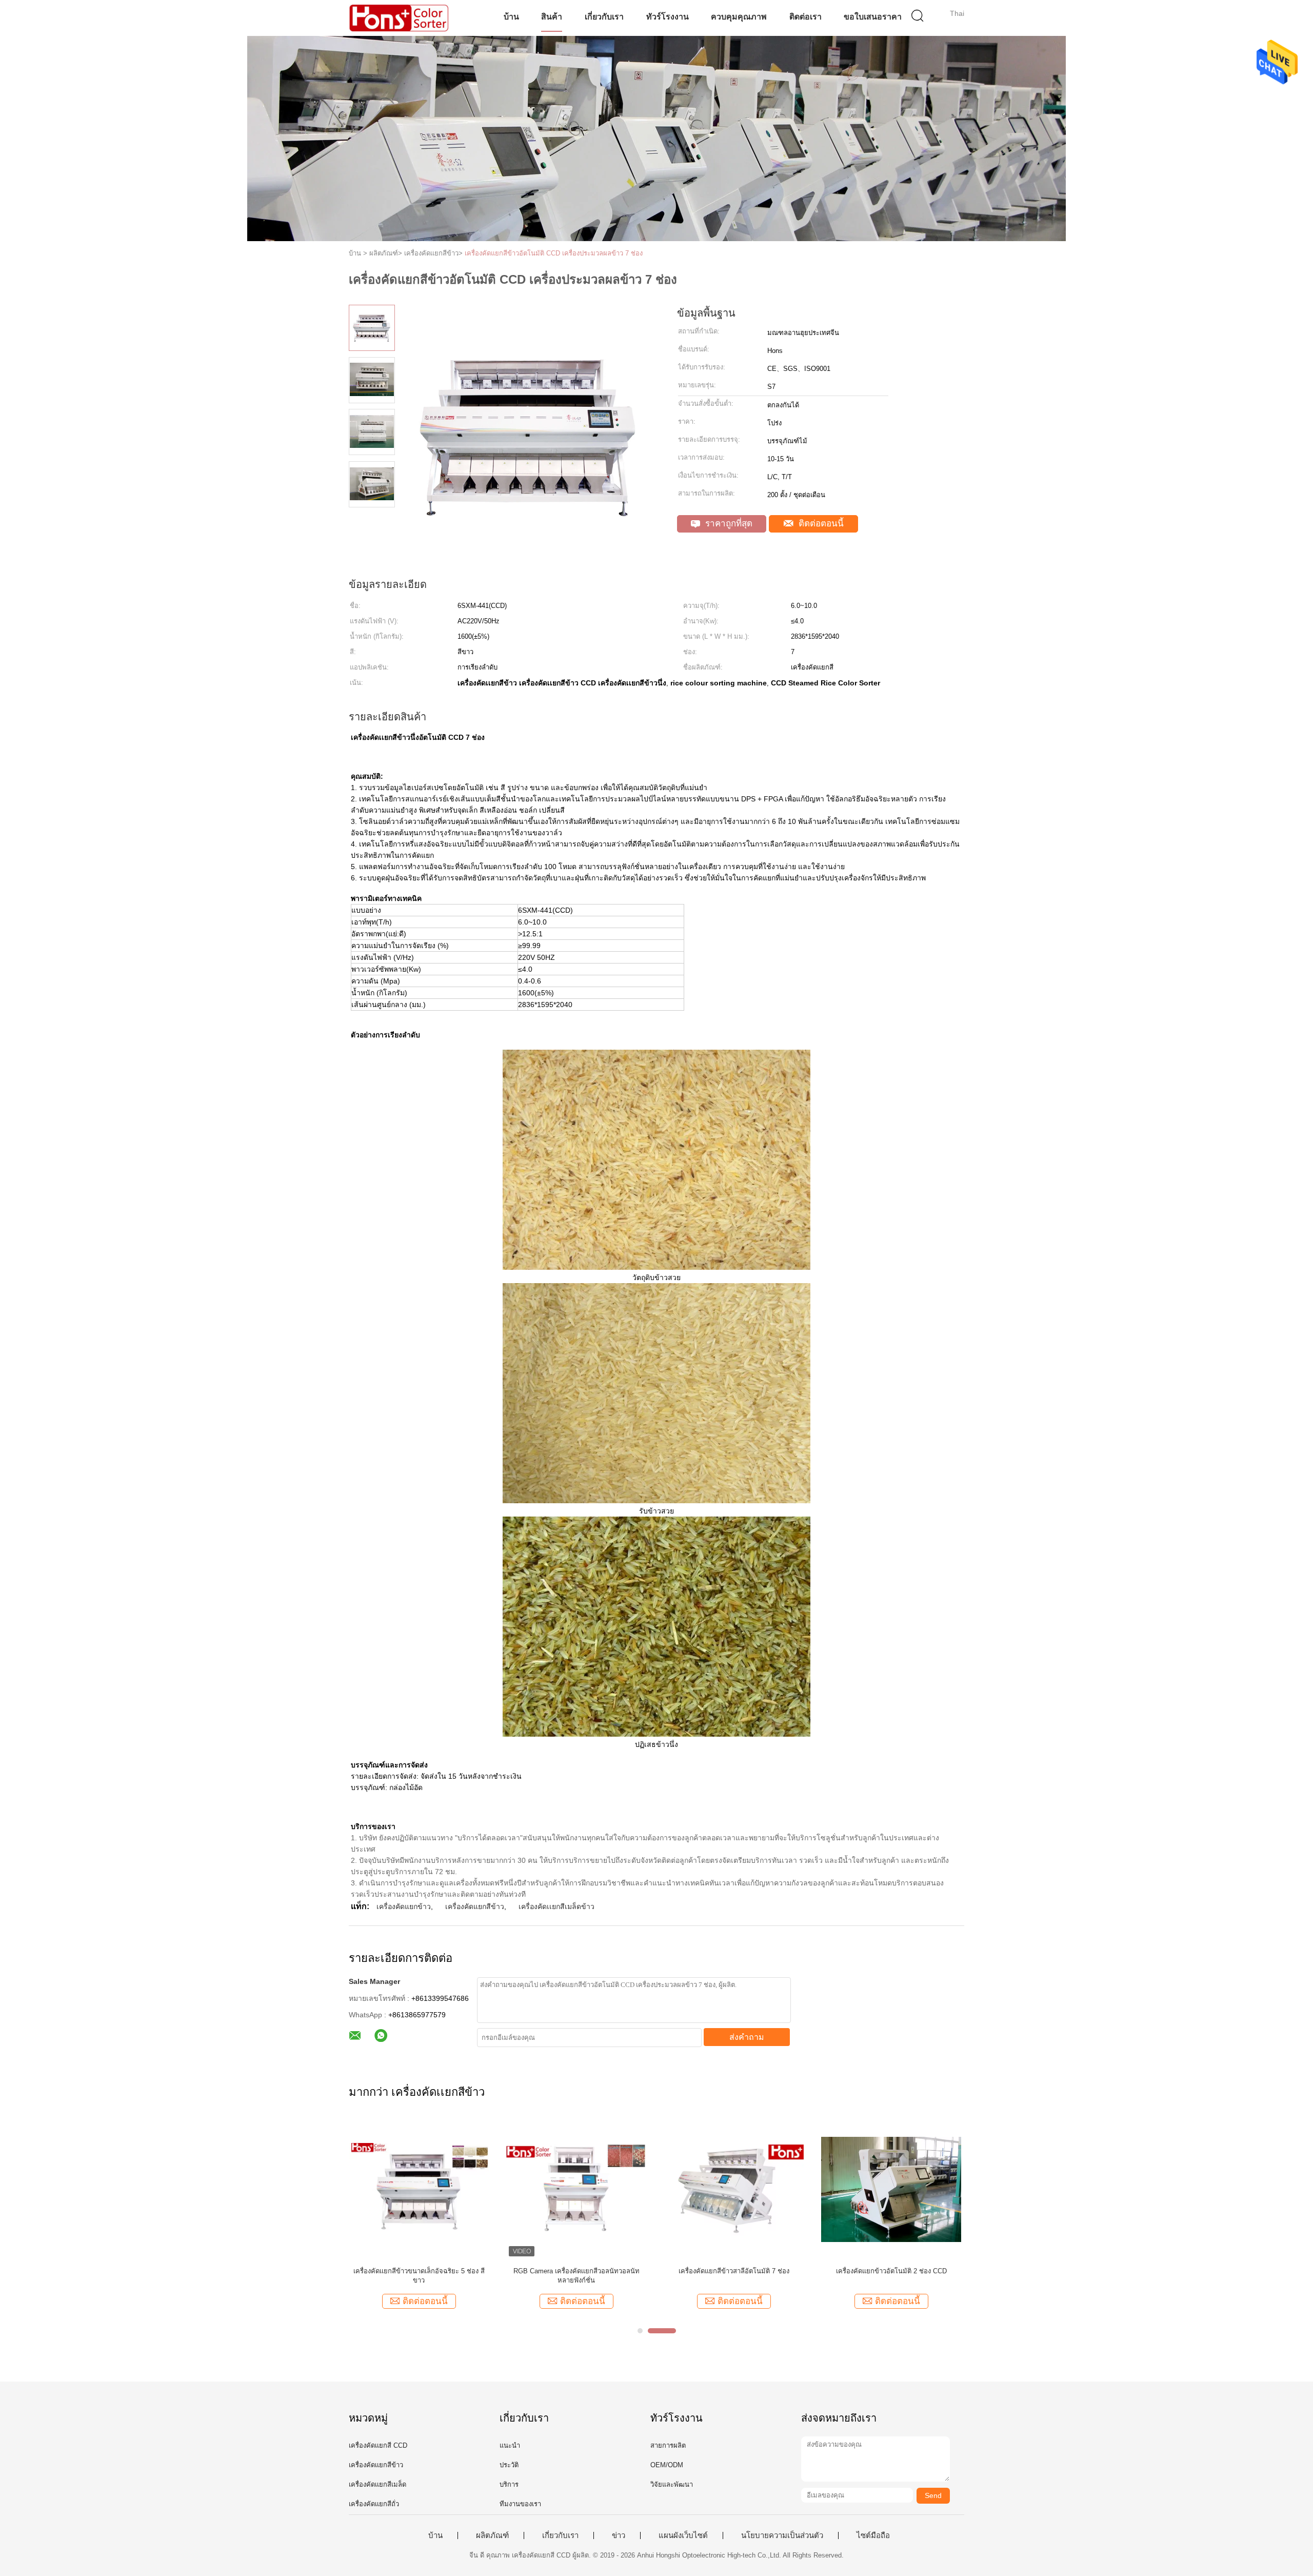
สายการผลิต (668, 2445)
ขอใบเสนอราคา (873, 17)
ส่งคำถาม (747, 2037)
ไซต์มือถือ (873, 2535)
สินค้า (552, 17)
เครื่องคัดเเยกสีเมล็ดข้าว (556, 1906)
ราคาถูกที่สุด (728, 524)
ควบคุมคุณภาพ (739, 17)
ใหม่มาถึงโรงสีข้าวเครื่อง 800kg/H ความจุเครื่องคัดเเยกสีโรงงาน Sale (576, 2276)
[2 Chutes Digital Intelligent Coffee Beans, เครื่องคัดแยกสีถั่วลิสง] (734, 2189)
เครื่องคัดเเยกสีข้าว (376, 2465)
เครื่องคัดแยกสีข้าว (475, 1906)
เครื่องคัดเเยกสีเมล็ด (377, 2484)
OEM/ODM (667, 2465)
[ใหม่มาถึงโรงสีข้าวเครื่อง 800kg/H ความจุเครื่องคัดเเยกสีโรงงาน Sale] (576, 2189)
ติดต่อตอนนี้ (820, 524)
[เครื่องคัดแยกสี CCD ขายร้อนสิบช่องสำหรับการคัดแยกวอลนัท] (419, 2189)
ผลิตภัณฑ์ (492, 2535)
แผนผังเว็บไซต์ (683, 2535)
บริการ (509, 2484)
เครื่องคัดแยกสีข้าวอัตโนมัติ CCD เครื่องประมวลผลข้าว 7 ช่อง (554, 253)
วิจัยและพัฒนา (672, 2484)
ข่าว (619, 2535)
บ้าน (511, 17)
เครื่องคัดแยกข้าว (404, 1906)
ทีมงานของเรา (520, 2504)
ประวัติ (509, 2465)
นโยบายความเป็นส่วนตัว (782, 2535)
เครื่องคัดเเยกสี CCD (378, 2445)
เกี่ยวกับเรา (604, 17)
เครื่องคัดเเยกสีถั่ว (374, 2504)
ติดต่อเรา (805, 17)
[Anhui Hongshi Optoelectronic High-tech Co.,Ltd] (399, 18)
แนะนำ (510, 2445)
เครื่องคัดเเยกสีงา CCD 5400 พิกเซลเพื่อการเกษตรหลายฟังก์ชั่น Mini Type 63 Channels (891, 2276)
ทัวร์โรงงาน (668, 17)
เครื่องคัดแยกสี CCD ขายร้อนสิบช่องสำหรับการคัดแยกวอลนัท (419, 2276)
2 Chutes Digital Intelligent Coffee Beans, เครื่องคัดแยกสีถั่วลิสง (734, 2276)
